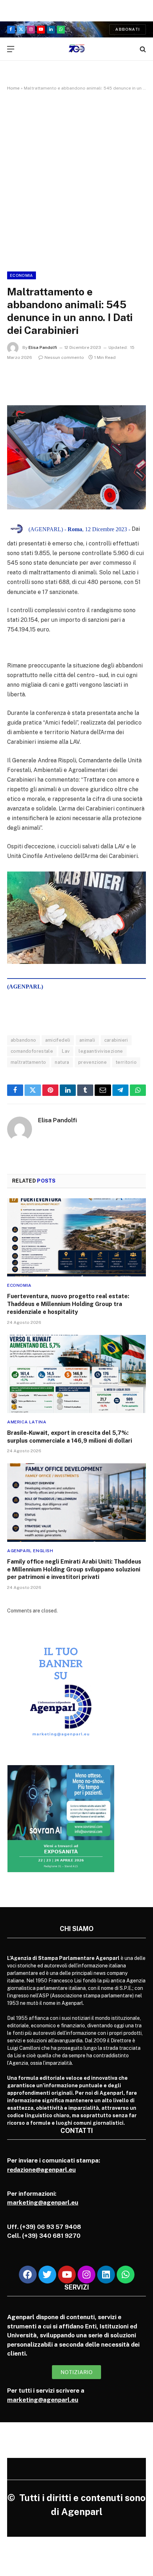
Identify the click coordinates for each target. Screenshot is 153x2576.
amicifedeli (58, 1040)
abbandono (23, 1040)
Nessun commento (64, 357)
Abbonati (128, 29)
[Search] (142, 49)
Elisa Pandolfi (43, 347)
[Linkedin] (106, 2275)
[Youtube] (67, 2275)
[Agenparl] (77, 49)
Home (13, 88)
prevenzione (93, 1062)
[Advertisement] (76, 180)
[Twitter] (47, 2275)
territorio (126, 1062)
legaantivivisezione (101, 1051)
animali (87, 1040)
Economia (22, 275)
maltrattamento (28, 1062)
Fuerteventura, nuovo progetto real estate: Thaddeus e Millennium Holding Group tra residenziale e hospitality (68, 1304)
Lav (66, 1051)
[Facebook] (28, 2275)
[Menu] (11, 49)
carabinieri (116, 1040)
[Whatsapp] (126, 2275)
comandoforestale (32, 1051)
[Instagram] (86, 2275)
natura (62, 1062)
